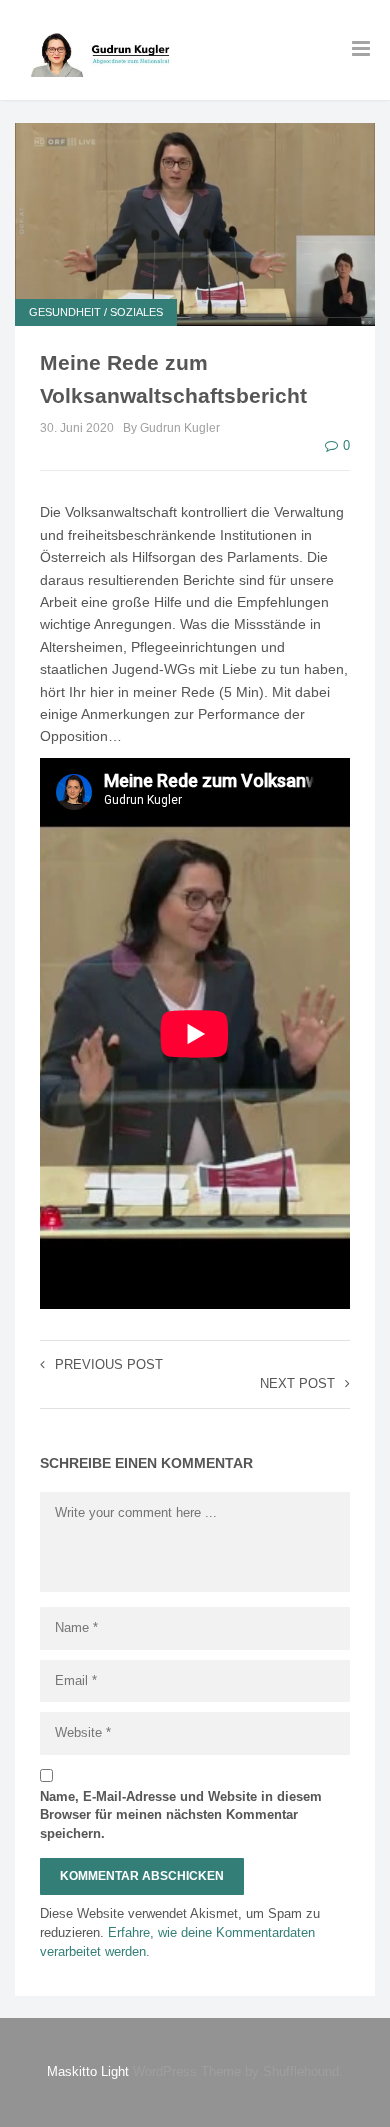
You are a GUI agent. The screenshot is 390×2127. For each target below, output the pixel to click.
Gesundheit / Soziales (96, 312)
